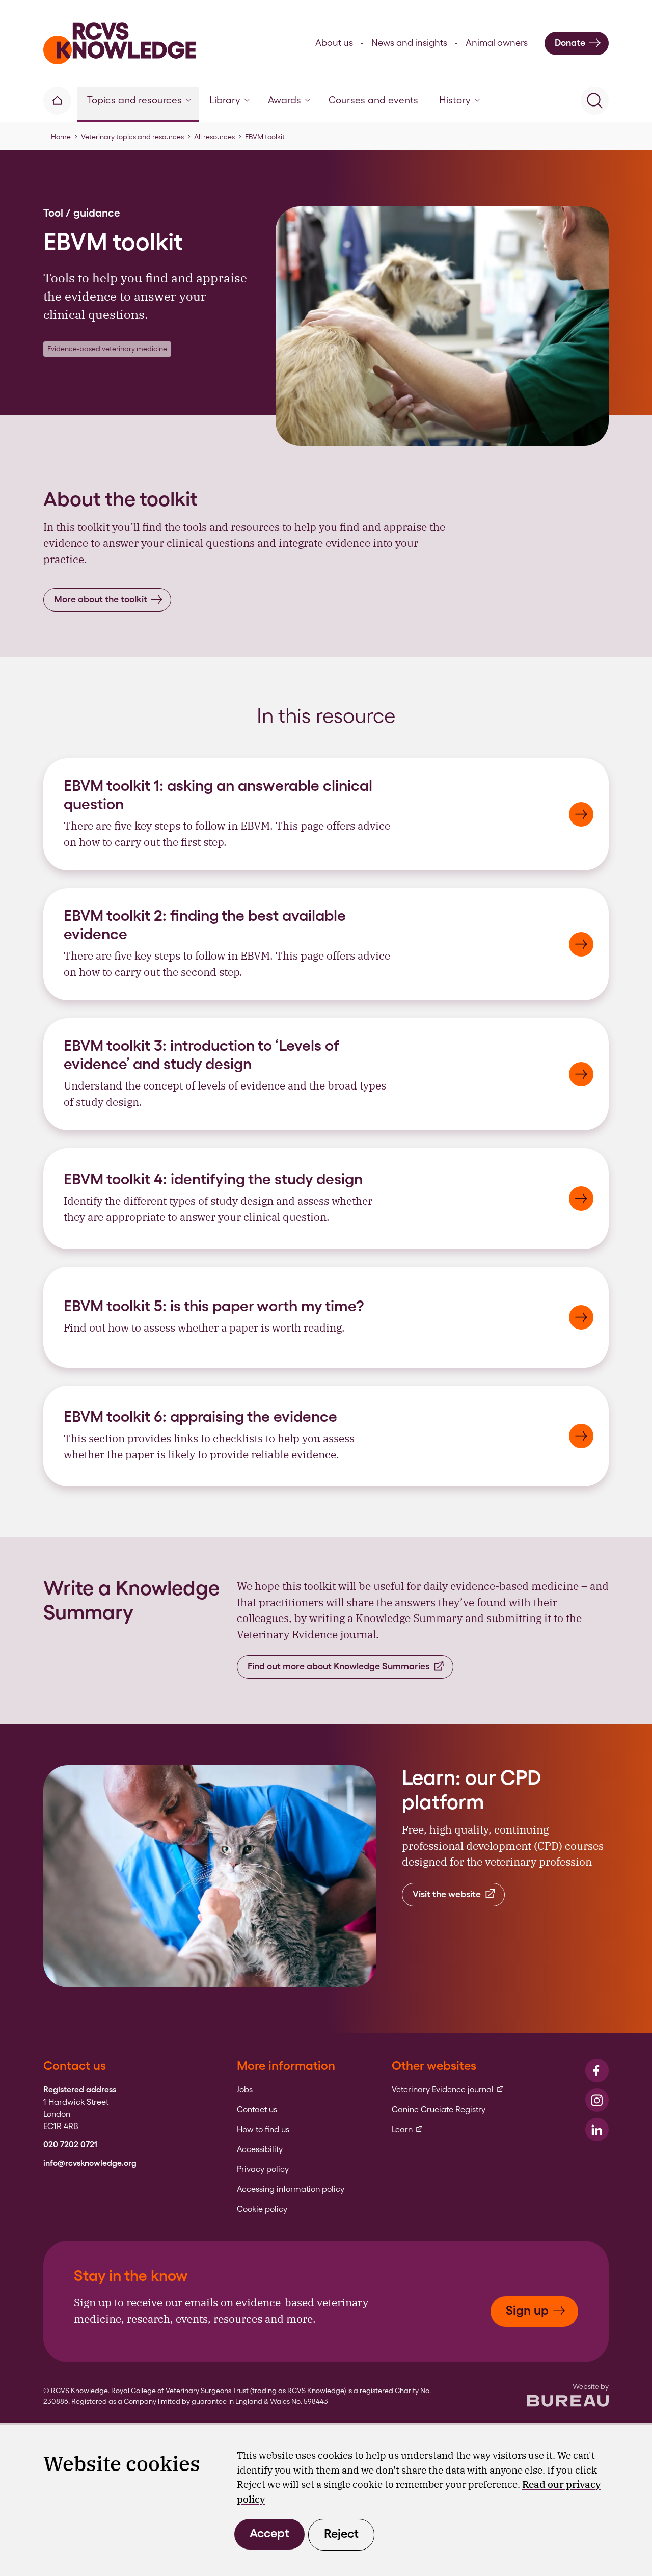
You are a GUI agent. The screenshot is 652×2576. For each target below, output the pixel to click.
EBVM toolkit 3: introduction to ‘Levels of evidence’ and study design (201, 1054)
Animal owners (497, 43)
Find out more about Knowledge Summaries (338, 1666)
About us (334, 43)
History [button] (455, 100)
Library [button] (225, 100)
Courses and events (373, 100)
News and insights (409, 43)
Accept (269, 2533)
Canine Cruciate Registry (439, 2110)
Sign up (527, 2310)
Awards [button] (284, 100)
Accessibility (260, 2149)
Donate (570, 43)
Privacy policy (263, 2169)
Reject (341, 2533)
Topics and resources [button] (134, 100)
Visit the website (447, 1894)
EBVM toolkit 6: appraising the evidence (200, 1416)
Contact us (257, 2110)
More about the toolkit (101, 599)
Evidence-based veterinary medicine (107, 349)
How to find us (263, 2130)
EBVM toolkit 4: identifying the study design (215, 1179)
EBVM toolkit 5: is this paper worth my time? (214, 1306)
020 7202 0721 (70, 2145)
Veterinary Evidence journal (448, 2090)
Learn (407, 2130)
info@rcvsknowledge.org (90, 2163)
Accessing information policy (291, 2189)
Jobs (245, 2090)
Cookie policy (262, 2209)
